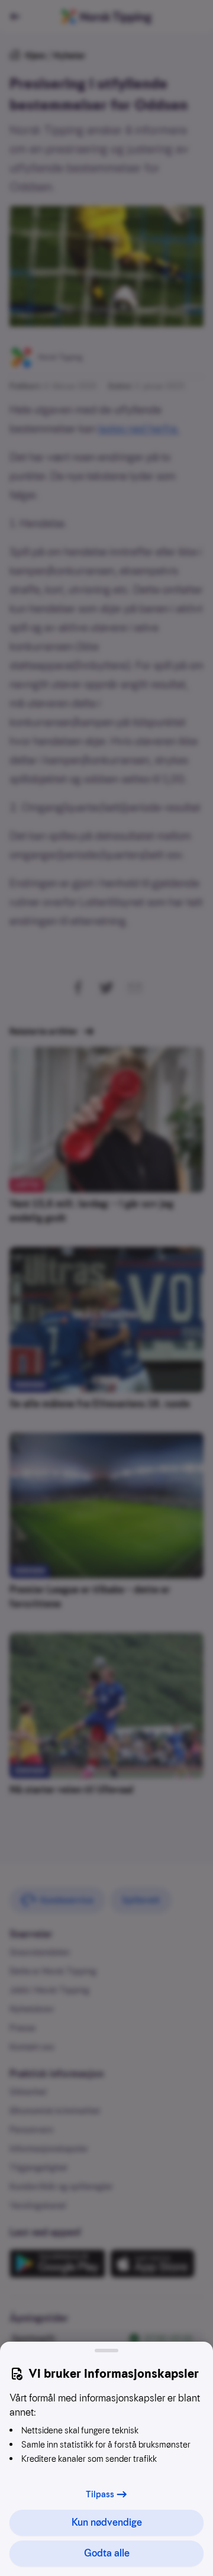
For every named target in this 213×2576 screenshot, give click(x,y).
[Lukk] (106, 2351)
